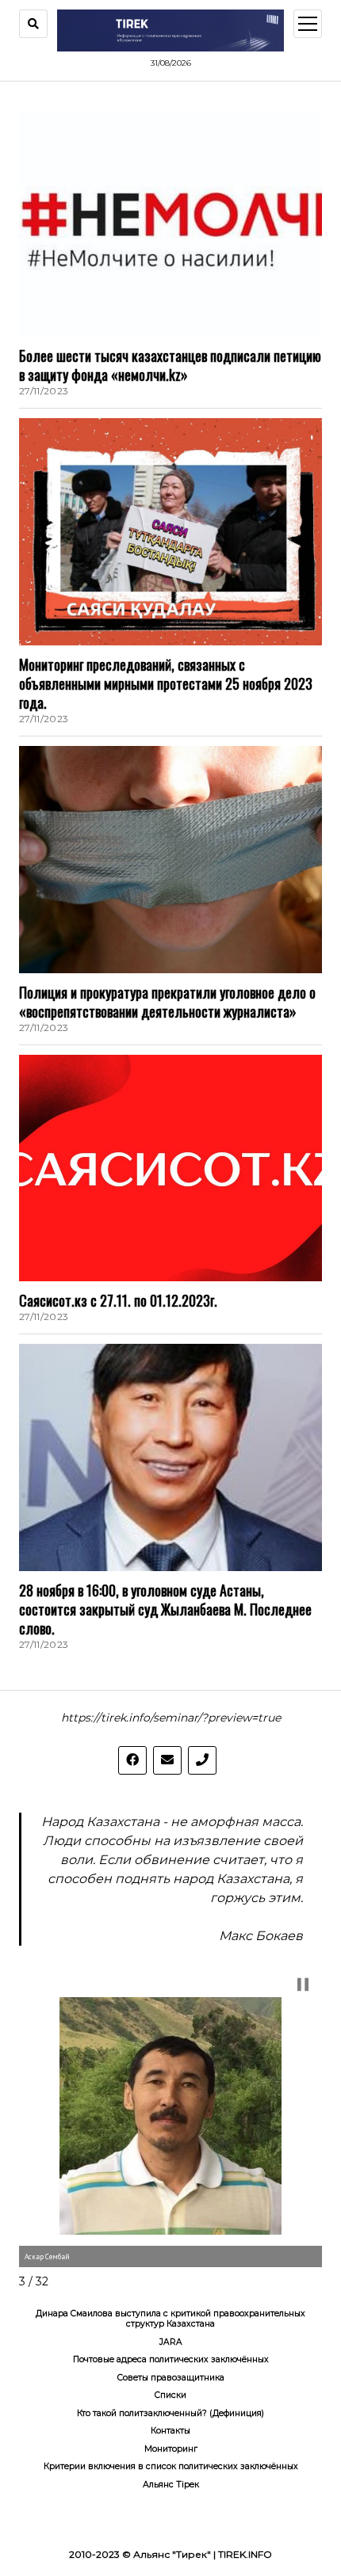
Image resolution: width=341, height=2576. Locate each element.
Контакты (170, 2431)
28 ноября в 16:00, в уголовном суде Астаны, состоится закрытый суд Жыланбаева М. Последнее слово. (165, 1609)
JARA (171, 2342)
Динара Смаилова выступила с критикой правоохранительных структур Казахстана (170, 2319)
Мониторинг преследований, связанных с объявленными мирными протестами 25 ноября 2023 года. (166, 683)
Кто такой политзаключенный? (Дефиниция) (170, 2413)
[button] (303, 1984)
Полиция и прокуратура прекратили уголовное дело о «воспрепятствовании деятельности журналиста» (167, 1002)
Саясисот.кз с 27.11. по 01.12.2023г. (118, 1300)
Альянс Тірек (171, 2485)
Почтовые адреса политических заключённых (171, 2359)
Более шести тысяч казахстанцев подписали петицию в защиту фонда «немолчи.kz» (170, 365)
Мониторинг (171, 2449)
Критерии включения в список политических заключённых (171, 2466)
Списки (170, 2395)
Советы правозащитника (171, 2378)
